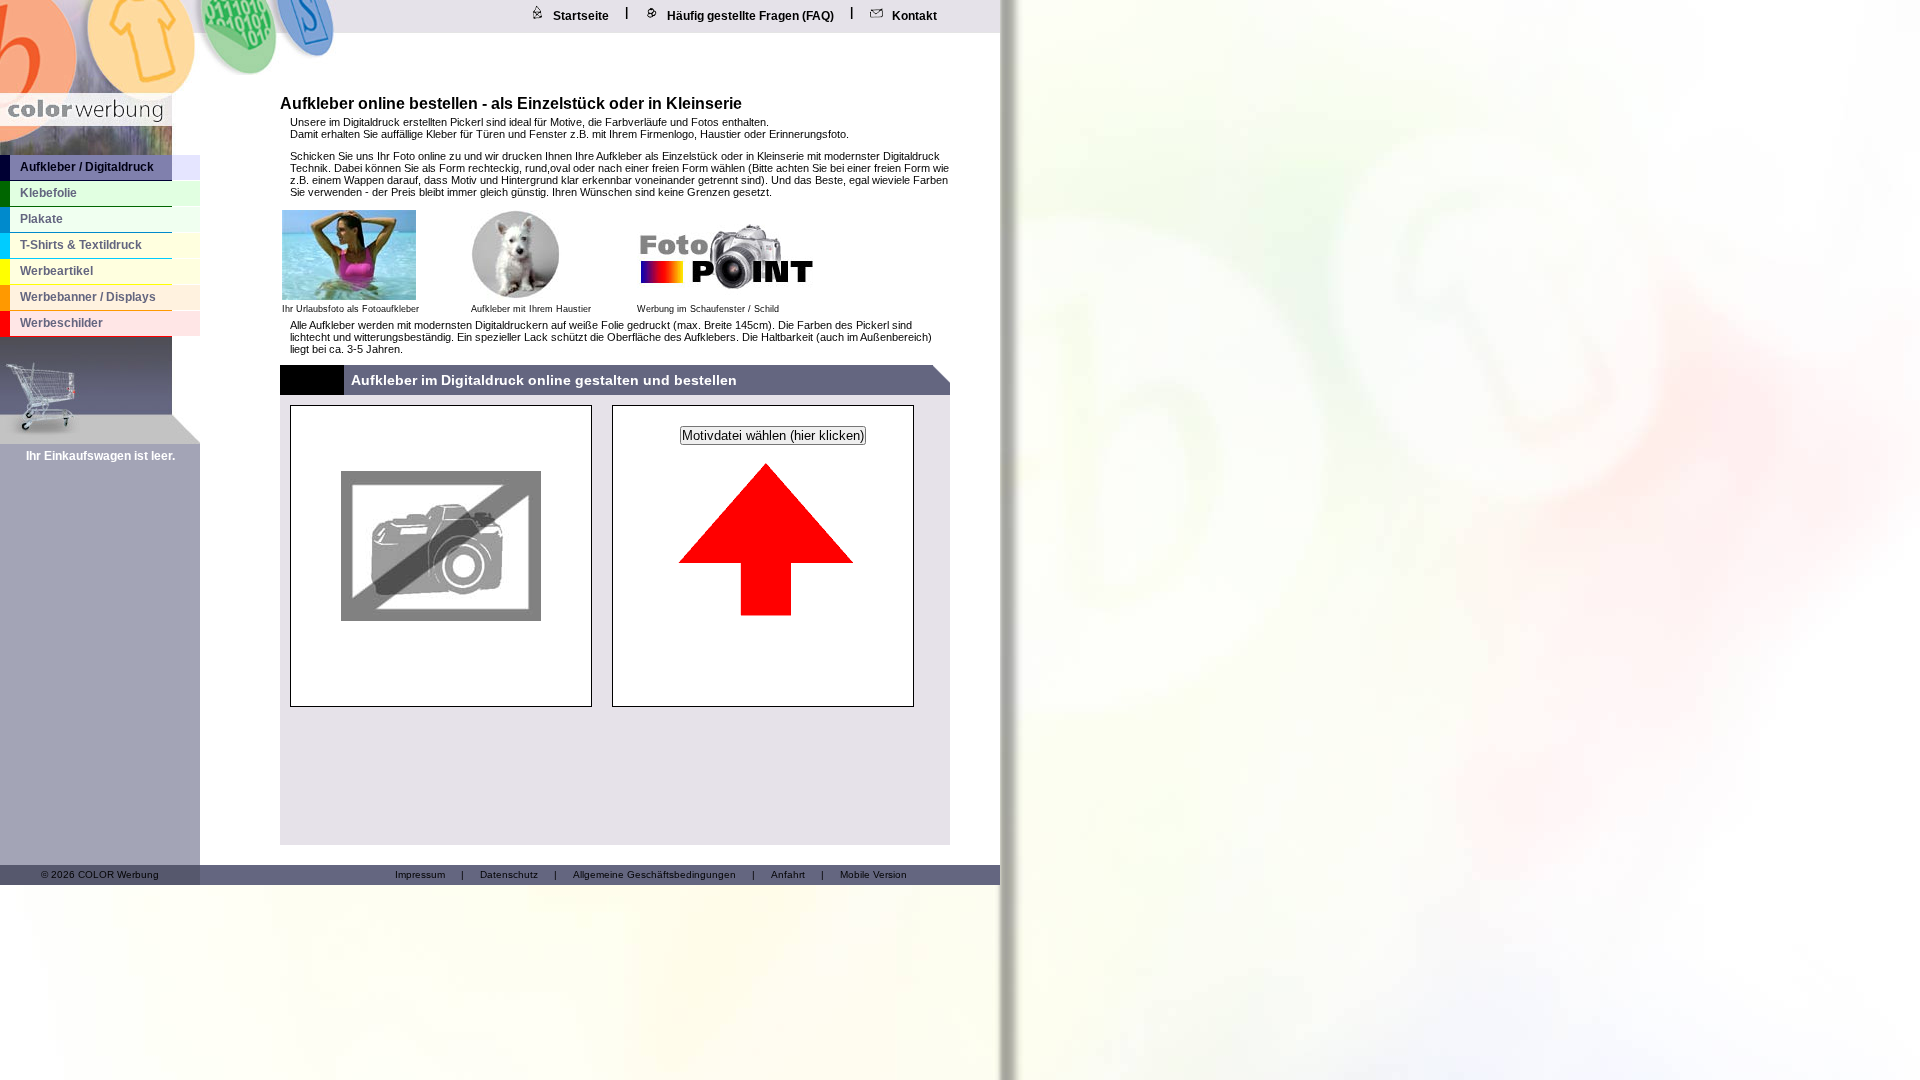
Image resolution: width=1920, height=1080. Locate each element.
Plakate (41, 219)
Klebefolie (48, 193)
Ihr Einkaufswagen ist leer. (100, 456)
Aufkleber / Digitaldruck (87, 167)
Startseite (581, 16)
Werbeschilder (61, 323)
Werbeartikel (56, 271)
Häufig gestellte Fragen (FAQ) (750, 16)
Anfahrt (788, 874)
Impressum (420, 874)
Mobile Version (873, 874)
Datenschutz (509, 874)
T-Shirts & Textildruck (81, 245)
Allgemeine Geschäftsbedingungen (654, 874)
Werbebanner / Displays (88, 297)
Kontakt (914, 16)
